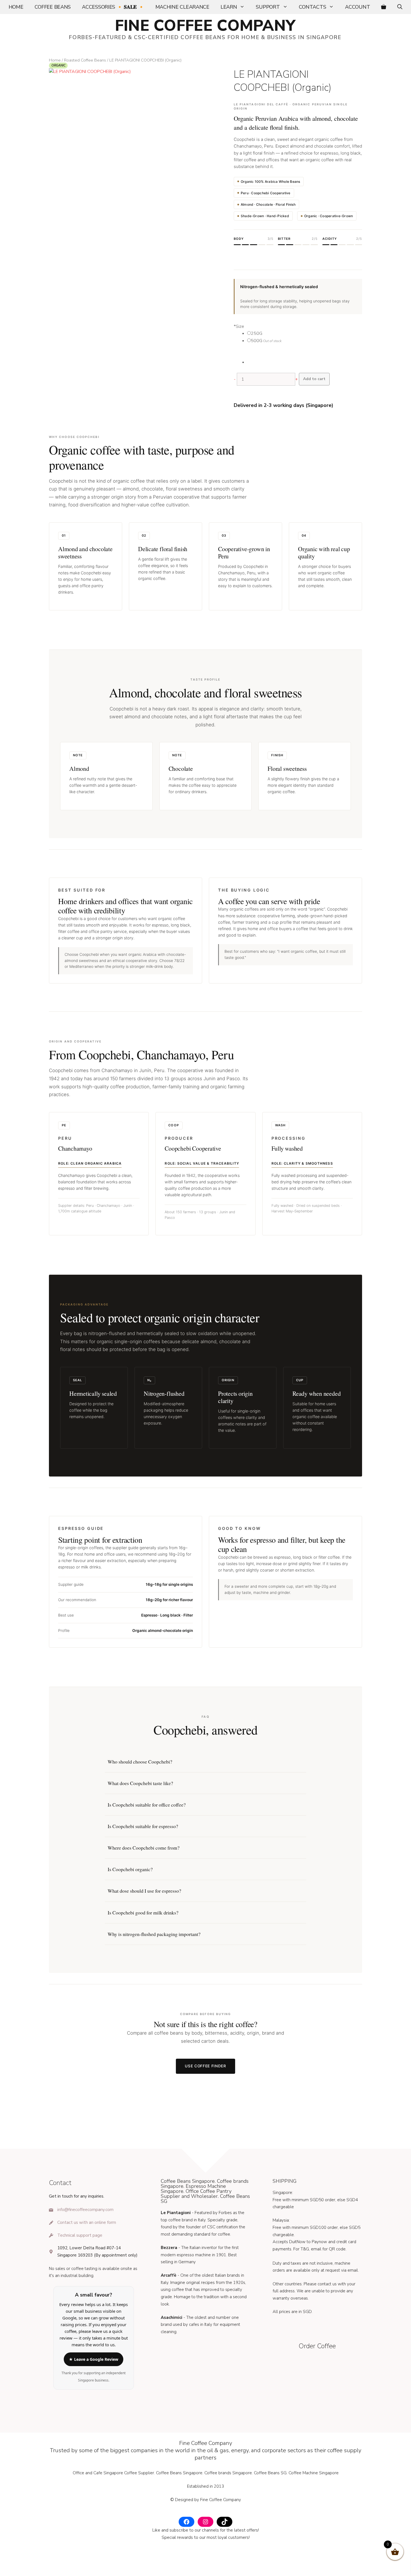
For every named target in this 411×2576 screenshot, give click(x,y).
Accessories (113, 7)
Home (16, 7)
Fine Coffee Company (205, 26)
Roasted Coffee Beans (85, 60)
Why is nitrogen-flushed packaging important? (154, 1934)
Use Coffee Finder (206, 2066)
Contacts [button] (313, 7)
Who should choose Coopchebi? (140, 1762)
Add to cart (314, 379)
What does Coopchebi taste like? (140, 1783)
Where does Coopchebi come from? (144, 1848)
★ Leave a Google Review (94, 2359)
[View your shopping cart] (384, 7)
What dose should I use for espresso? (144, 1891)
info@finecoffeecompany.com (85, 2210)
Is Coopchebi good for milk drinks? (143, 1913)
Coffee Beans (53, 7)
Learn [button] (229, 7)
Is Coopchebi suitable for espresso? (143, 1826)
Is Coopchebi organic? (130, 1869)
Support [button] (268, 7)
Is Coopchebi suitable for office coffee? (147, 1805)
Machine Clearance (182, 7)
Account (357, 7)
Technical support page (80, 2235)
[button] (400, 7)
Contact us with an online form (87, 2222)
